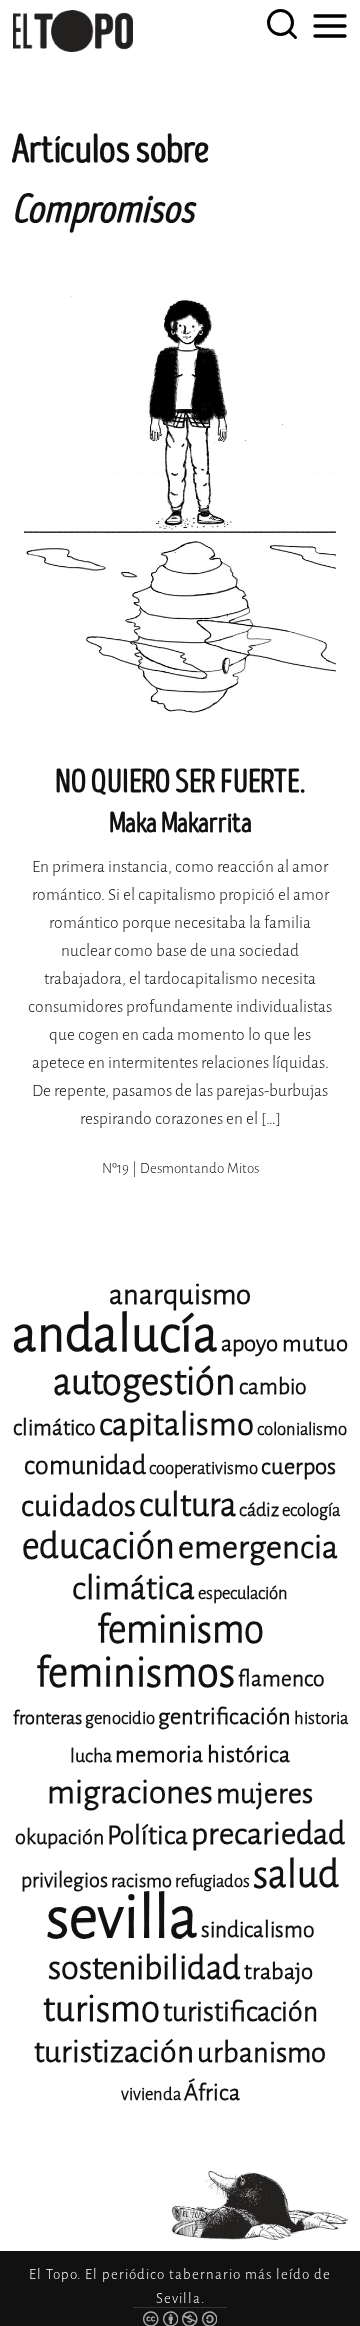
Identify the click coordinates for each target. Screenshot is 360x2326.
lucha (91, 1756)
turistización (114, 2052)
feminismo (180, 1629)
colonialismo (302, 1429)
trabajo (278, 1971)
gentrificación (224, 1716)
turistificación (240, 2012)
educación (98, 1546)
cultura (187, 1505)
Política (147, 1835)
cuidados (78, 1506)
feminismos (135, 1672)
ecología (311, 1510)
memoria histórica (202, 1754)
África (212, 2092)
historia (321, 1718)
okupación (59, 1837)
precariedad (268, 1834)
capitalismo (176, 1424)
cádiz (259, 1510)
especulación (243, 1593)
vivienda (151, 2094)
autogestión (144, 1382)
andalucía (115, 1334)
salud (296, 1874)
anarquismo (180, 1294)
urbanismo (261, 2052)
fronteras (47, 1718)
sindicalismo (258, 1930)
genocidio (120, 1718)
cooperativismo (203, 1468)
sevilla (122, 1917)
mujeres (264, 1793)
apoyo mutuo (284, 1343)
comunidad (85, 1465)
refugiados (212, 1881)
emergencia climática (205, 1568)
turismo (101, 2009)
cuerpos (298, 1466)
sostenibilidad (144, 1968)
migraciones (130, 1792)
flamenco (281, 1679)
